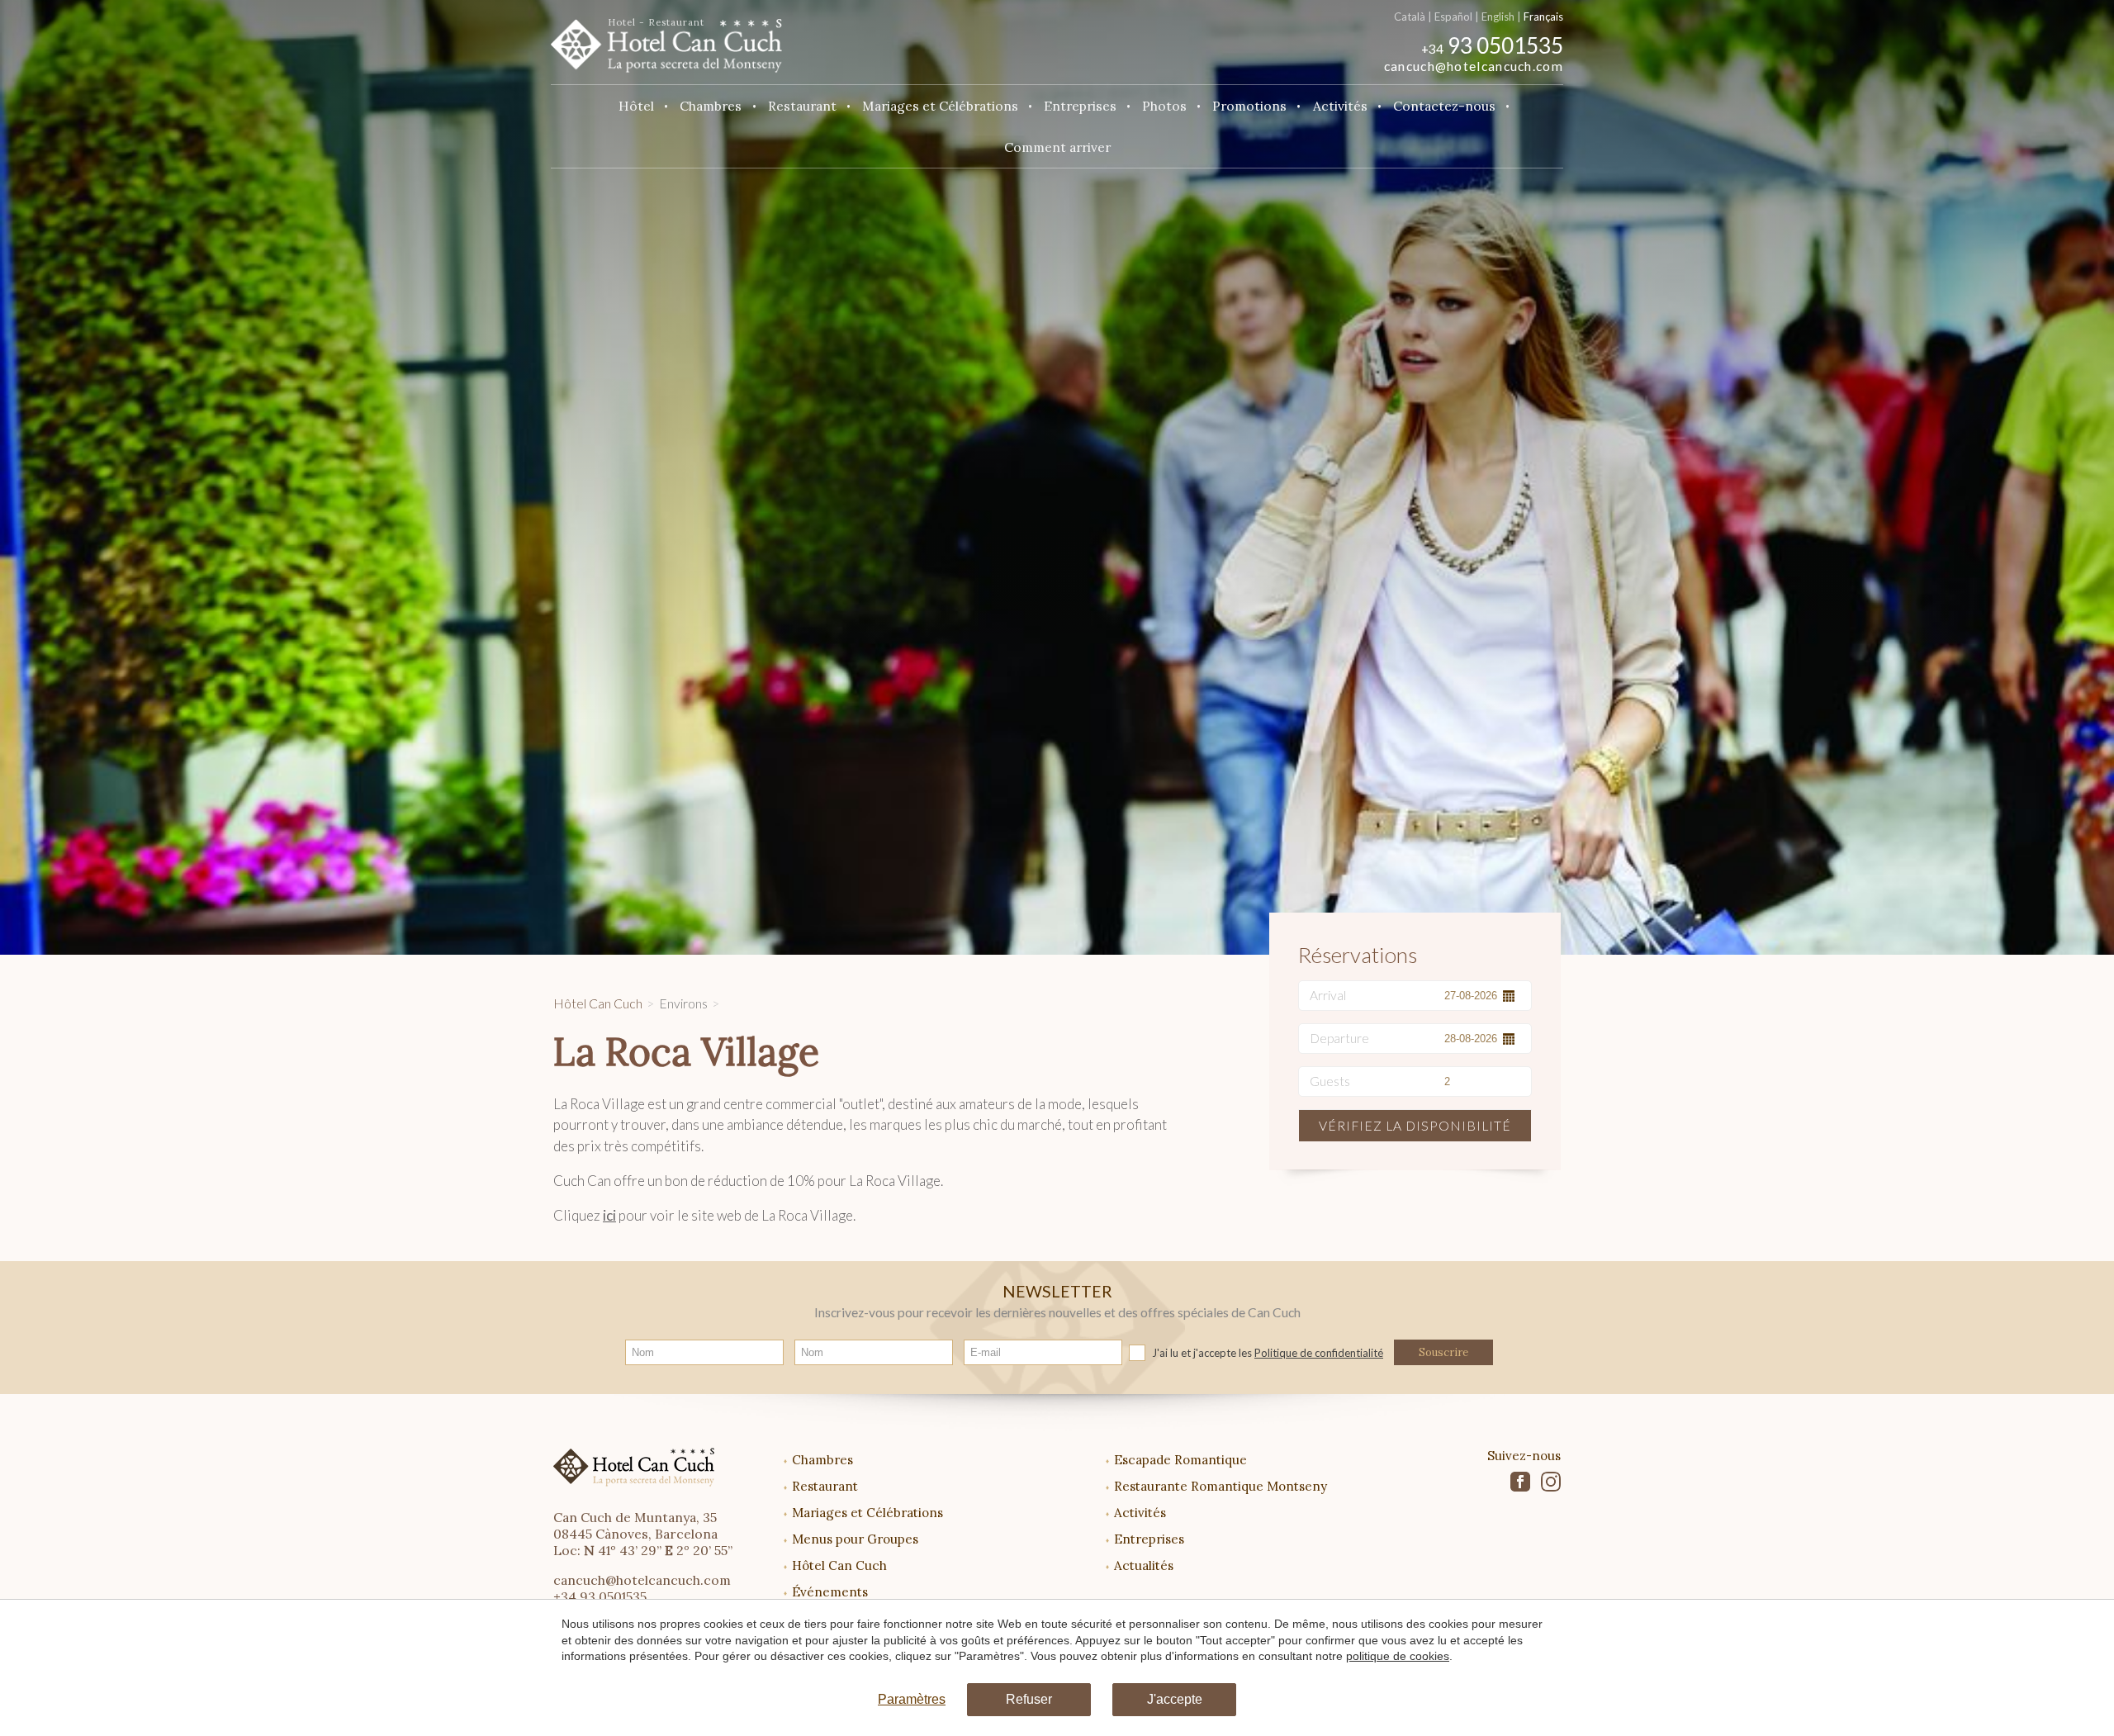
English (1498, 17)
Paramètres (912, 1699)
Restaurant (825, 1486)
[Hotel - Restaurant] (666, 40)
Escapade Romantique (1180, 1460)
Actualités (1144, 1565)
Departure (1339, 1038)
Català (1410, 17)
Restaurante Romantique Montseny (1221, 1486)
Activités (1140, 1513)
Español (1453, 17)
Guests (1330, 1081)
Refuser (1029, 1699)
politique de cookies (1398, 1656)
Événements (830, 1592)
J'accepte (1175, 1699)
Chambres (822, 1460)
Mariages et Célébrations (867, 1513)
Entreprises (1149, 1539)
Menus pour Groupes (855, 1539)
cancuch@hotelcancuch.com (1474, 66)
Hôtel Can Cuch (598, 1003)
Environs (683, 1003)
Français (1543, 17)
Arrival (1328, 995)
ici (609, 1215)
